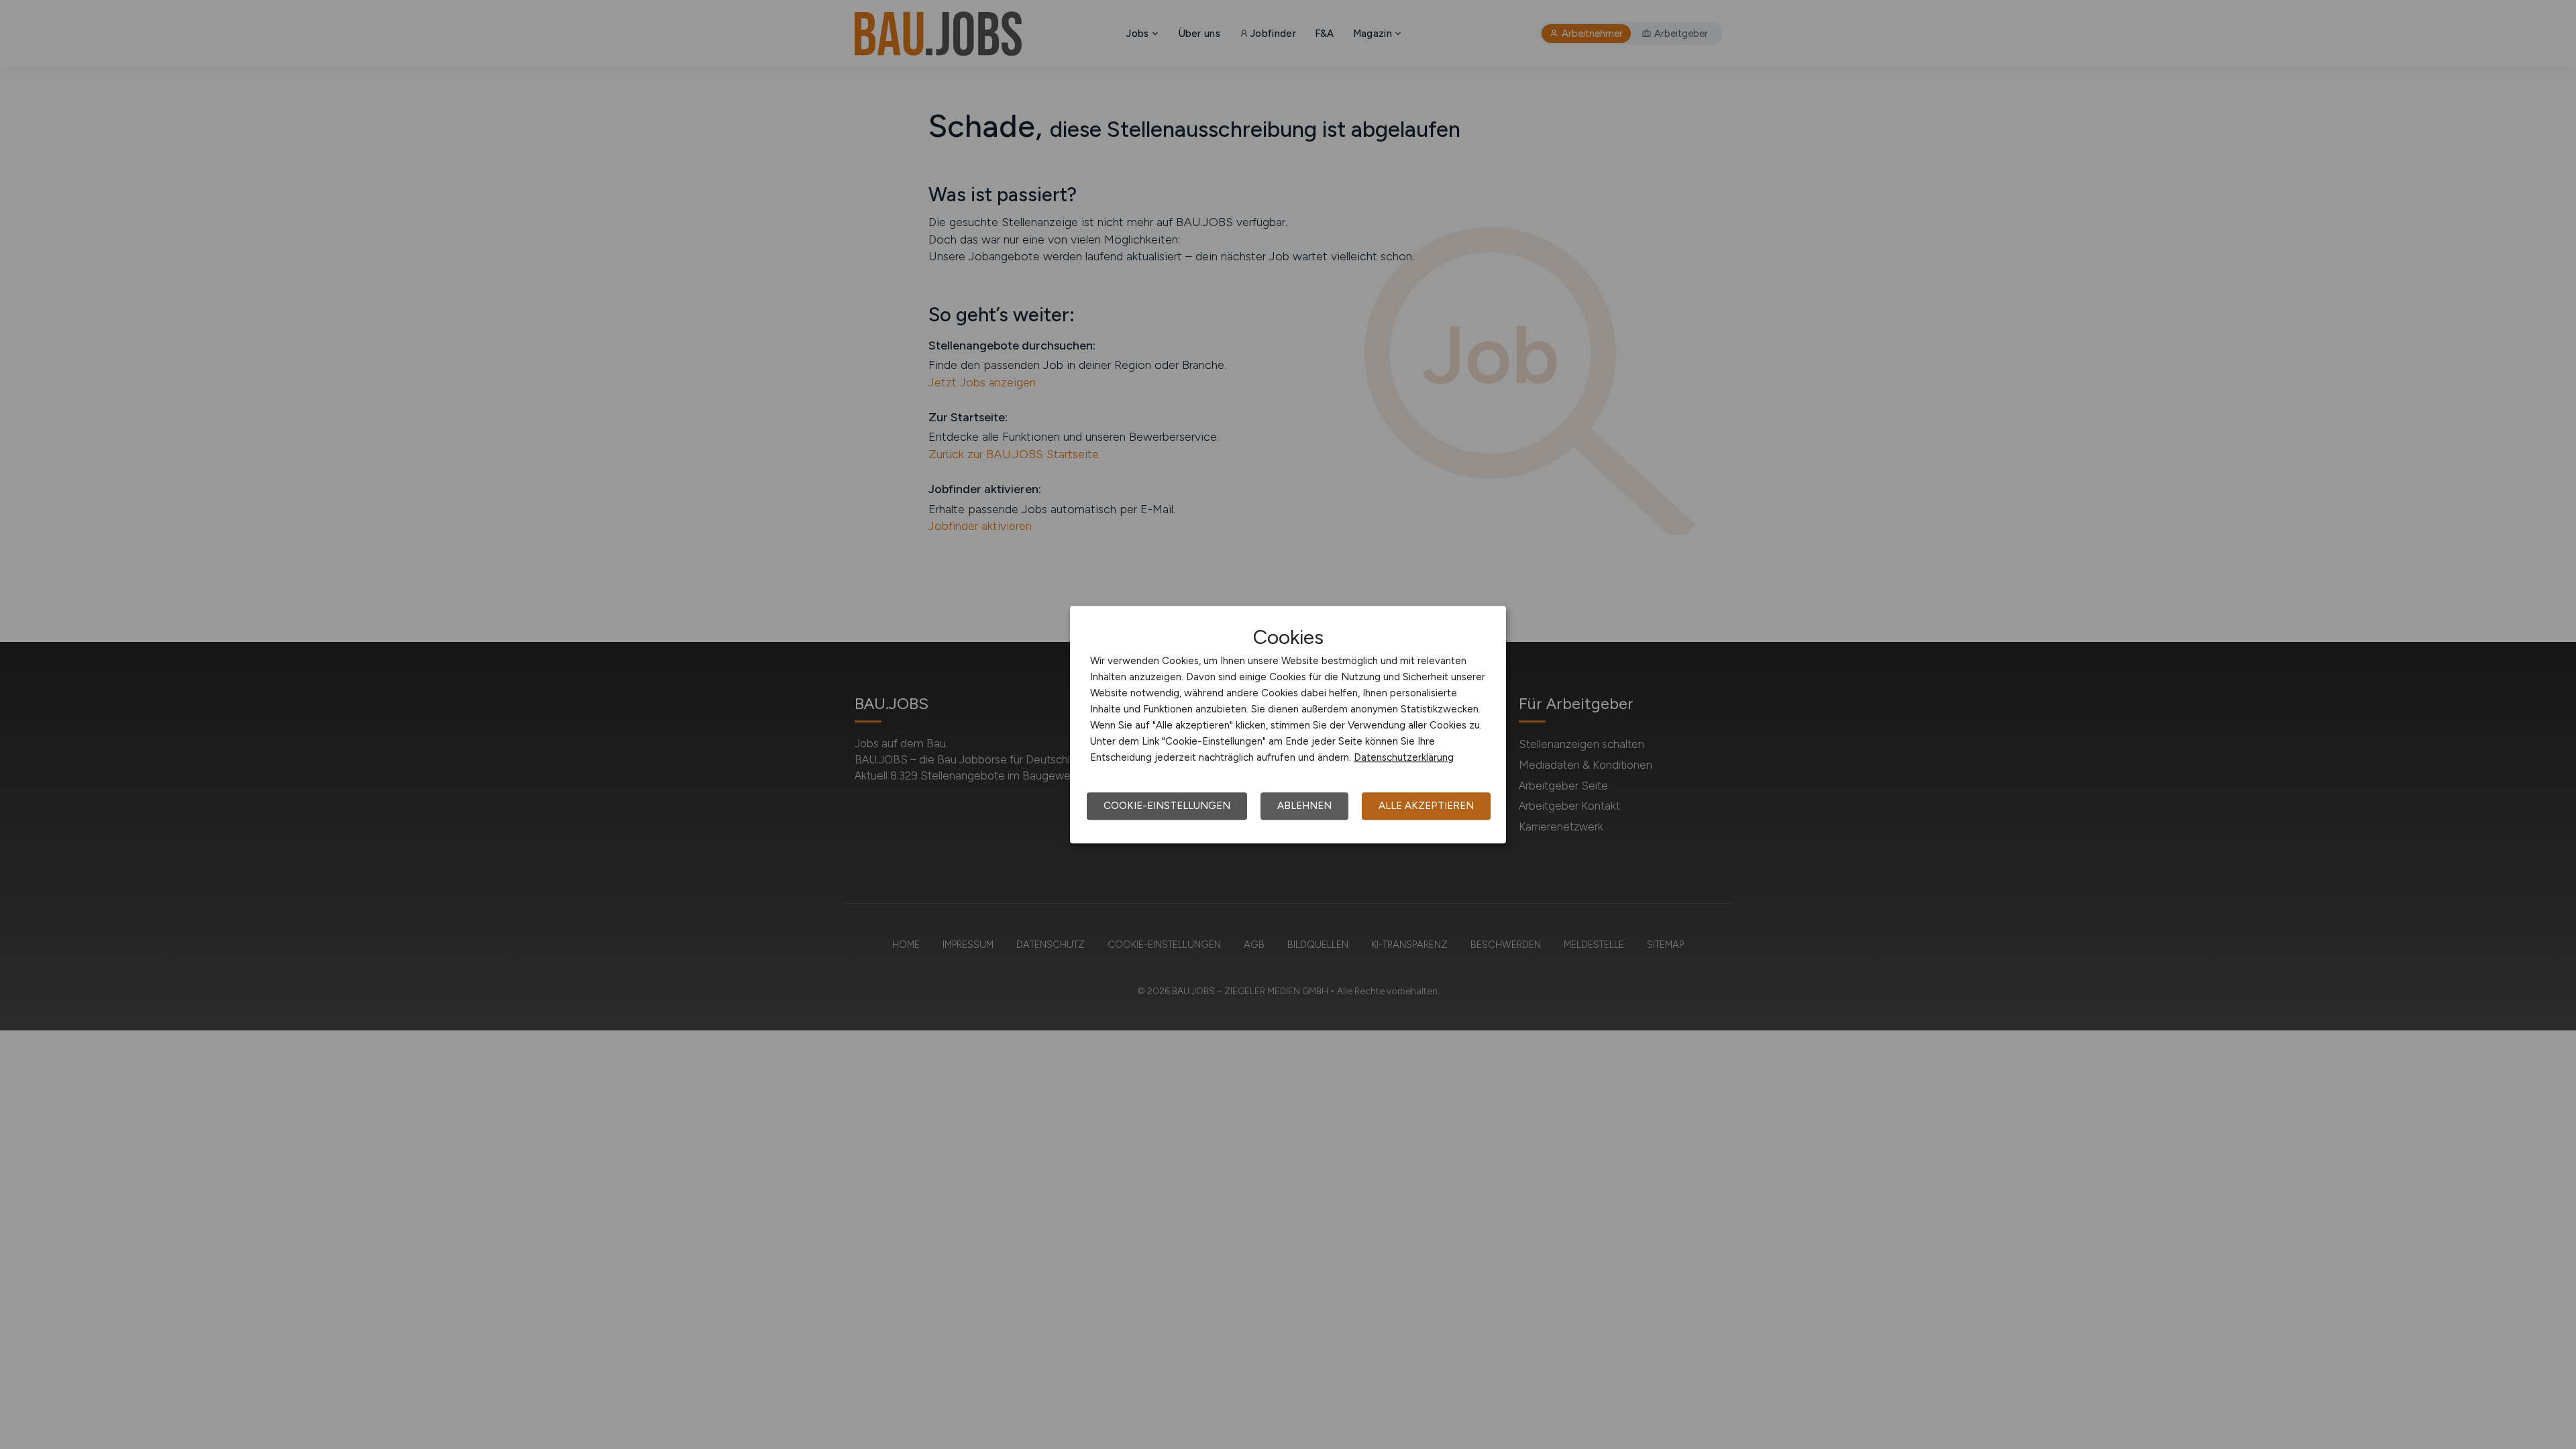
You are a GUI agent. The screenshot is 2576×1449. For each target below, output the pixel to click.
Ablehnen (1304, 806)
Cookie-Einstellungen (1167, 806)
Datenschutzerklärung (1404, 757)
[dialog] (1288, 724)
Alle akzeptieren (1426, 806)
